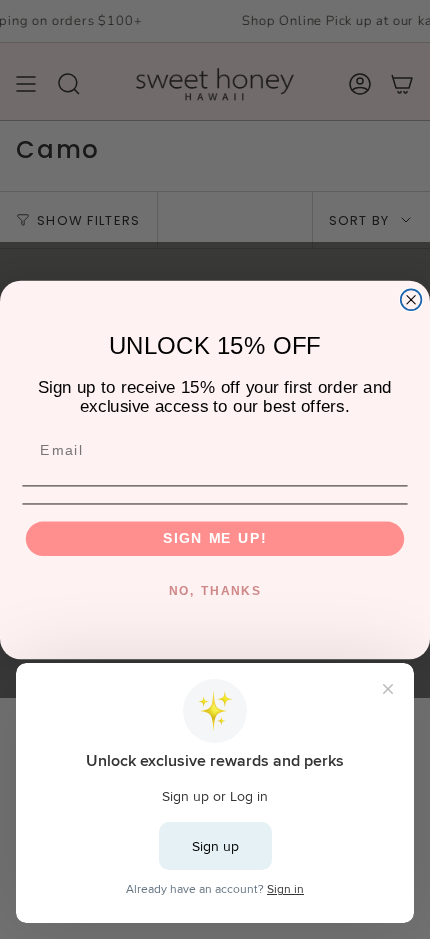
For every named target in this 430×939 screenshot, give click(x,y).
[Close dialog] (411, 299)
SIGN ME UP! (215, 538)
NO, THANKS (215, 590)
